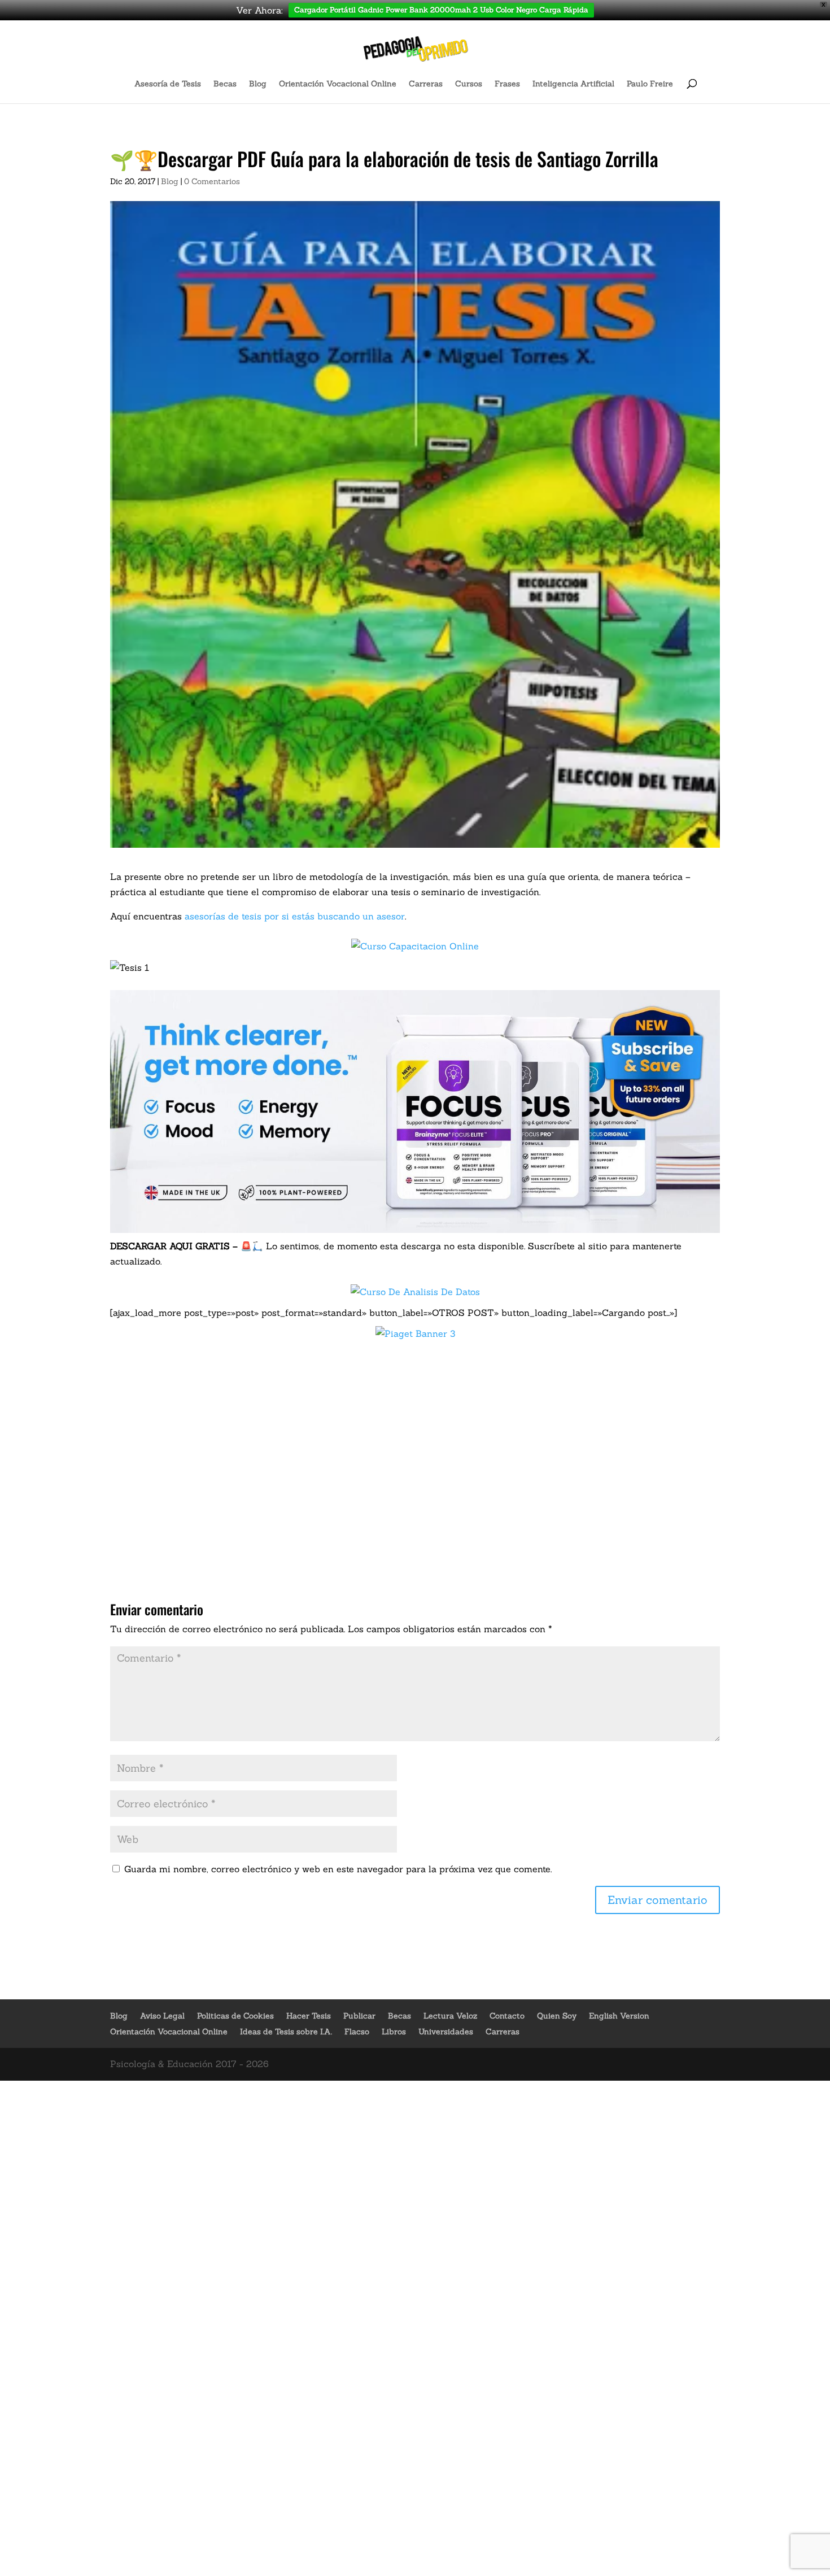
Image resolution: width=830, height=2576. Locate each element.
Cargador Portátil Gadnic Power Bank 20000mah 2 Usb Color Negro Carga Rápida (441, 10)
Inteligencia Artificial (573, 84)
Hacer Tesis (309, 2016)
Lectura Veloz (450, 2016)
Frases (507, 84)
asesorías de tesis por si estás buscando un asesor (295, 916)
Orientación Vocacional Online (338, 84)
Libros (394, 2032)
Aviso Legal (162, 2016)
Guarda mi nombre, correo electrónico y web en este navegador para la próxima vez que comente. (338, 1869)
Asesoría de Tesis (168, 84)
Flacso (357, 2032)
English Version (619, 2016)
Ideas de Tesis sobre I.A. (286, 2032)
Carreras (426, 84)
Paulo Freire (650, 84)
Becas (225, 84)
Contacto (507, 2016)
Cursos (469, 84)
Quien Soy (557, 2016)
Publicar (359, 2016)
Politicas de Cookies (235, 2016)
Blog (258, 84)
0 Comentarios (212, 181)
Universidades (446, 2032)
